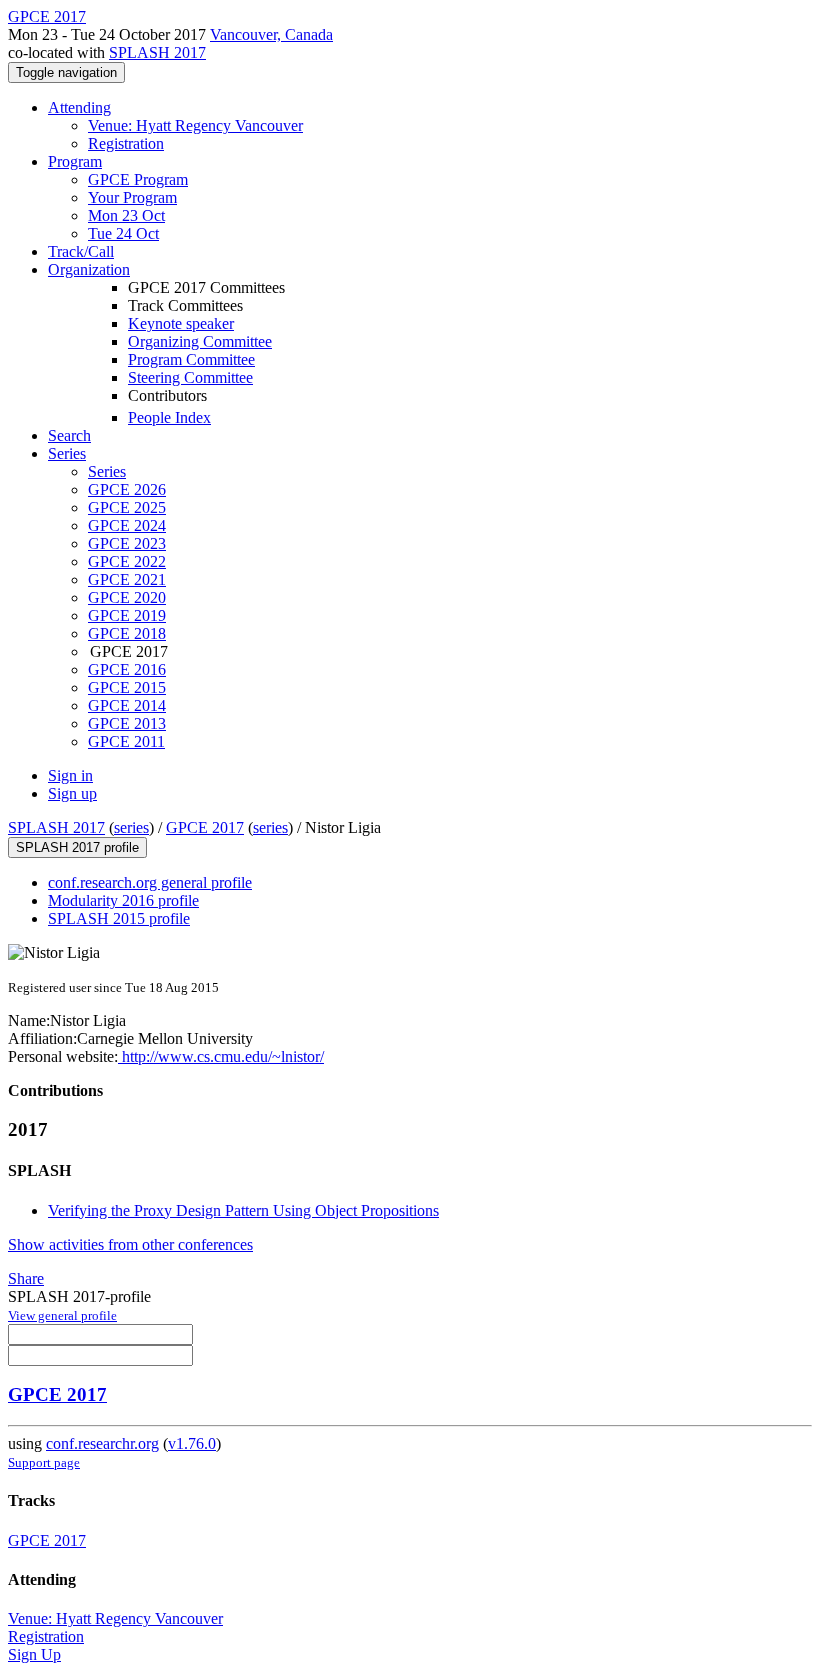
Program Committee (191, 359)
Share (26, 1278)
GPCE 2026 (127, 489)
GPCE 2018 (127, 633)
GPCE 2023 (127, 543)
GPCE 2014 (127, 705)
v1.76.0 (192, 1443)
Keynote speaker (181, 323)
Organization (89, 269)
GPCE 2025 (127, 507)
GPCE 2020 (127, 597)
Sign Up (34, 1654)
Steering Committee (190, 377)
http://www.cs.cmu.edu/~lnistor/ (221, 1056)
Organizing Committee (200, 341)
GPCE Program (138, 179)
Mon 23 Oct (126, 215)
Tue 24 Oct (123, 233)
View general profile (62, 1315)
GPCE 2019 (127, 615)
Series (107, 471)
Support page (44, 1462)
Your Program (132, 197)
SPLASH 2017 (157, 52)
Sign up (72, 793)
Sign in (70, 775)
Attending (79, 107)
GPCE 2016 (127, 669)
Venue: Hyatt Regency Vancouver (195, 125)
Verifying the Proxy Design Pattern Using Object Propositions (243, 1210)
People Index (169, 417)
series (131, 827)
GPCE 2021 (127, 579)
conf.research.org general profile (150, 882)
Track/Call (81, 251)
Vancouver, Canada (271, 34)
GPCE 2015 (127, 687)
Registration (126, 143)
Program (75, 161)
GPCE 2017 (205, 827)
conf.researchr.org (102, 1443)
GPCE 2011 (126, 741)
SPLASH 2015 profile (119, 918)
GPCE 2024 (127, 525)
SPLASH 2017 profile (77, 847)
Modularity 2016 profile (123, 900)
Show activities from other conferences (130, 1244)
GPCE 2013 (127, 723)
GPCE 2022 (127, 561)
